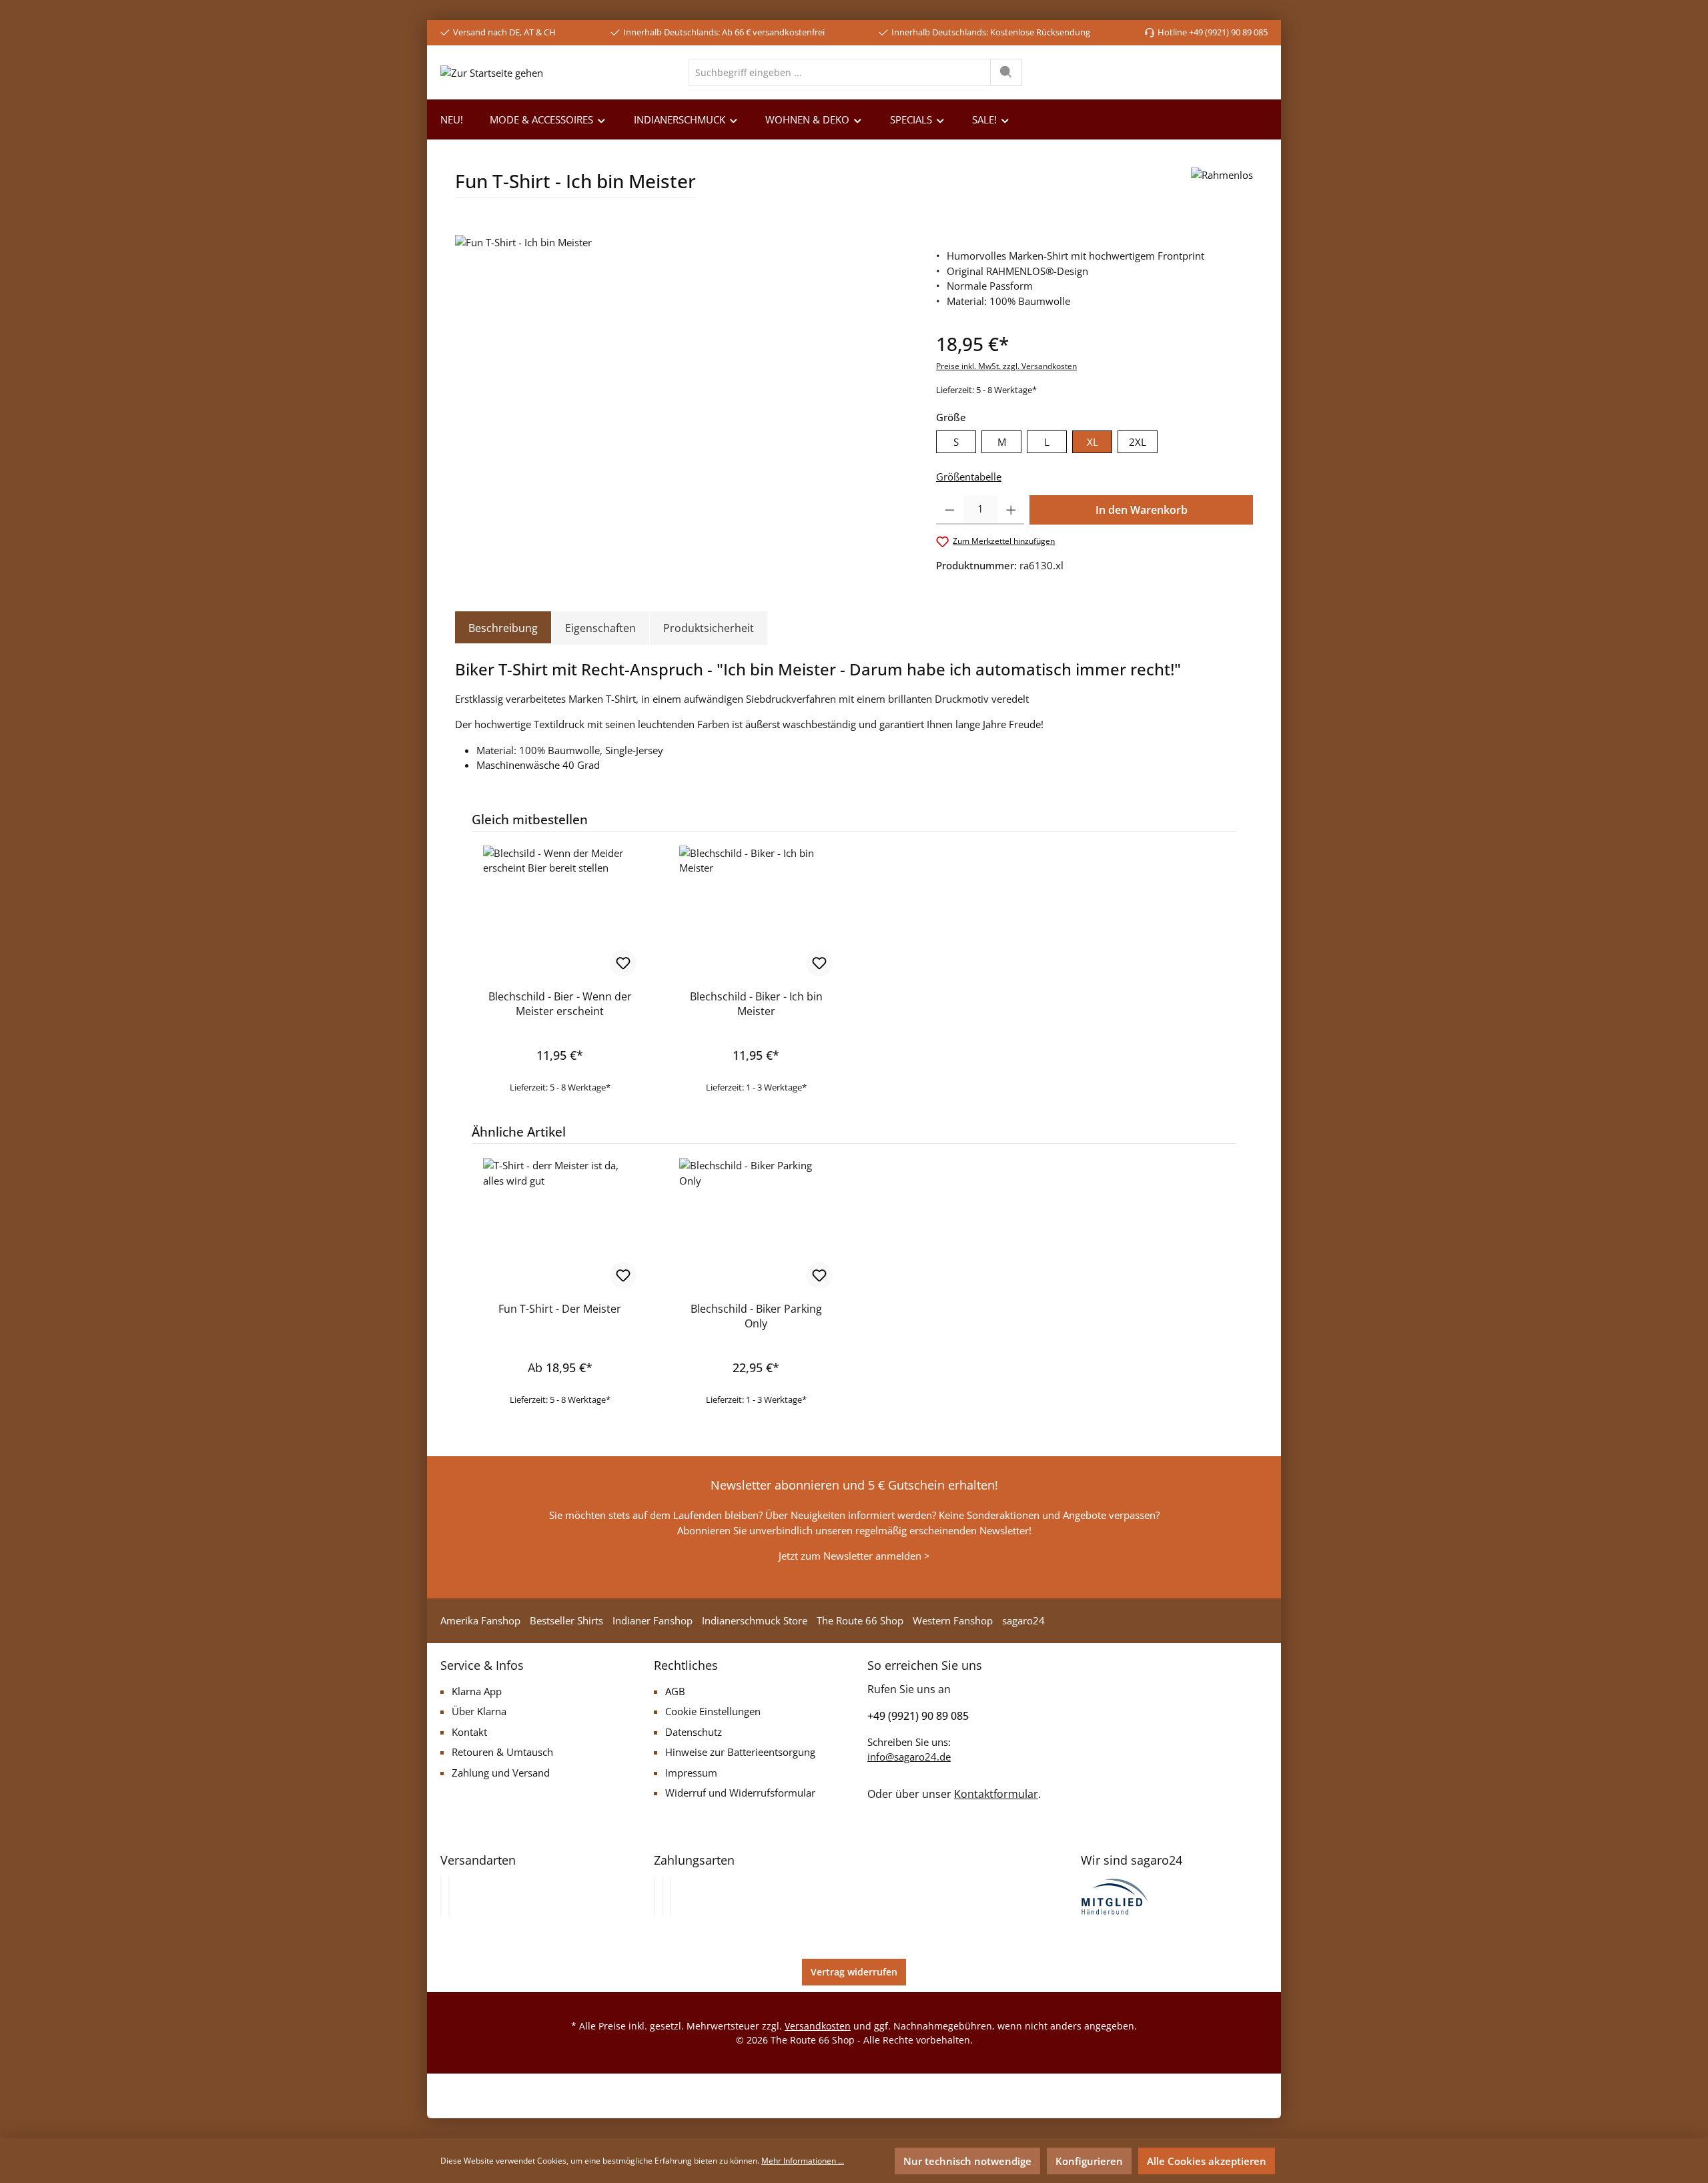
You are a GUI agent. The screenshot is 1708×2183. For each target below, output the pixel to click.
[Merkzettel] (1189, 72)
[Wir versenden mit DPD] (449, 1897)
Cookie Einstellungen (713, 1711)
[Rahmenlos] (1222, 188)
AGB (675, 1691)
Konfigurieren (1089, 2161)
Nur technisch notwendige (967, 2161)
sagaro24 (1023, 1620)
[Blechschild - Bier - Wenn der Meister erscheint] (560, 912)
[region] (682, 378)
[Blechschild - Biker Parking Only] (756, 1225)
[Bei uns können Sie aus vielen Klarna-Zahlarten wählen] (655, 1897)
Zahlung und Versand (501, 1773)
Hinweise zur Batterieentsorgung (740, 1752)
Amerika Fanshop (480, 1620)
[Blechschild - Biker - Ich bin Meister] (756, 912)
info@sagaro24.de (909, 1757)
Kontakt (469, 1732)
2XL (1138, 442)
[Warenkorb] (1257, 72)
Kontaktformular (996, 1794)
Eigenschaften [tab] (600, 628)
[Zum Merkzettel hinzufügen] (623, 963)
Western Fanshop (953, 1620)
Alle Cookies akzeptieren (1207, 2161)
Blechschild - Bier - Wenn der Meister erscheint (560, 1004)
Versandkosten (818, 2026)
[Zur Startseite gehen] (492, 72)
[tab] (503, 628)
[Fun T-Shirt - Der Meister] (560, 1225)
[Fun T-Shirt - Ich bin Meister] (682, 378)
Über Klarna (479, 1711)
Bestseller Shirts (566, 1620)
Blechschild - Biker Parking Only (756, 1316)
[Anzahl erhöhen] (1011, 510)
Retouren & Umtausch (502, 1752)
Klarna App (477, 1691)
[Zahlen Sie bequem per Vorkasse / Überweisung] (663, 1897)
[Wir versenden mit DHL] (441, 1897)
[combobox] (840, 72)
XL (1093, 442)
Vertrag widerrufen (854, 1972)
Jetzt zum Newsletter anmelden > (854, 1556)
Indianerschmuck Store (755, 1620)
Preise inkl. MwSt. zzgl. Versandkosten (1006, 366)
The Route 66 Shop (860, 1620)
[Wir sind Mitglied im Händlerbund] (1115, 1895)
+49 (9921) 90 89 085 (918, 1716)
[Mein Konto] (1225, 72)
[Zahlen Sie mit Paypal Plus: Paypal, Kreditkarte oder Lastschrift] (671, 1897)
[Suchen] (1006, 72)
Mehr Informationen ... (803, 2161)
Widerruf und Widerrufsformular (740, 1793)
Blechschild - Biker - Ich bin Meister (756, 1004)
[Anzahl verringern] (950, 510)
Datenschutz (694, 1732)
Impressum (691, 1773)
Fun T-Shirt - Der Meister (560, 1309)
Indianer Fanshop (653, 1620)
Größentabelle (969, 477)
